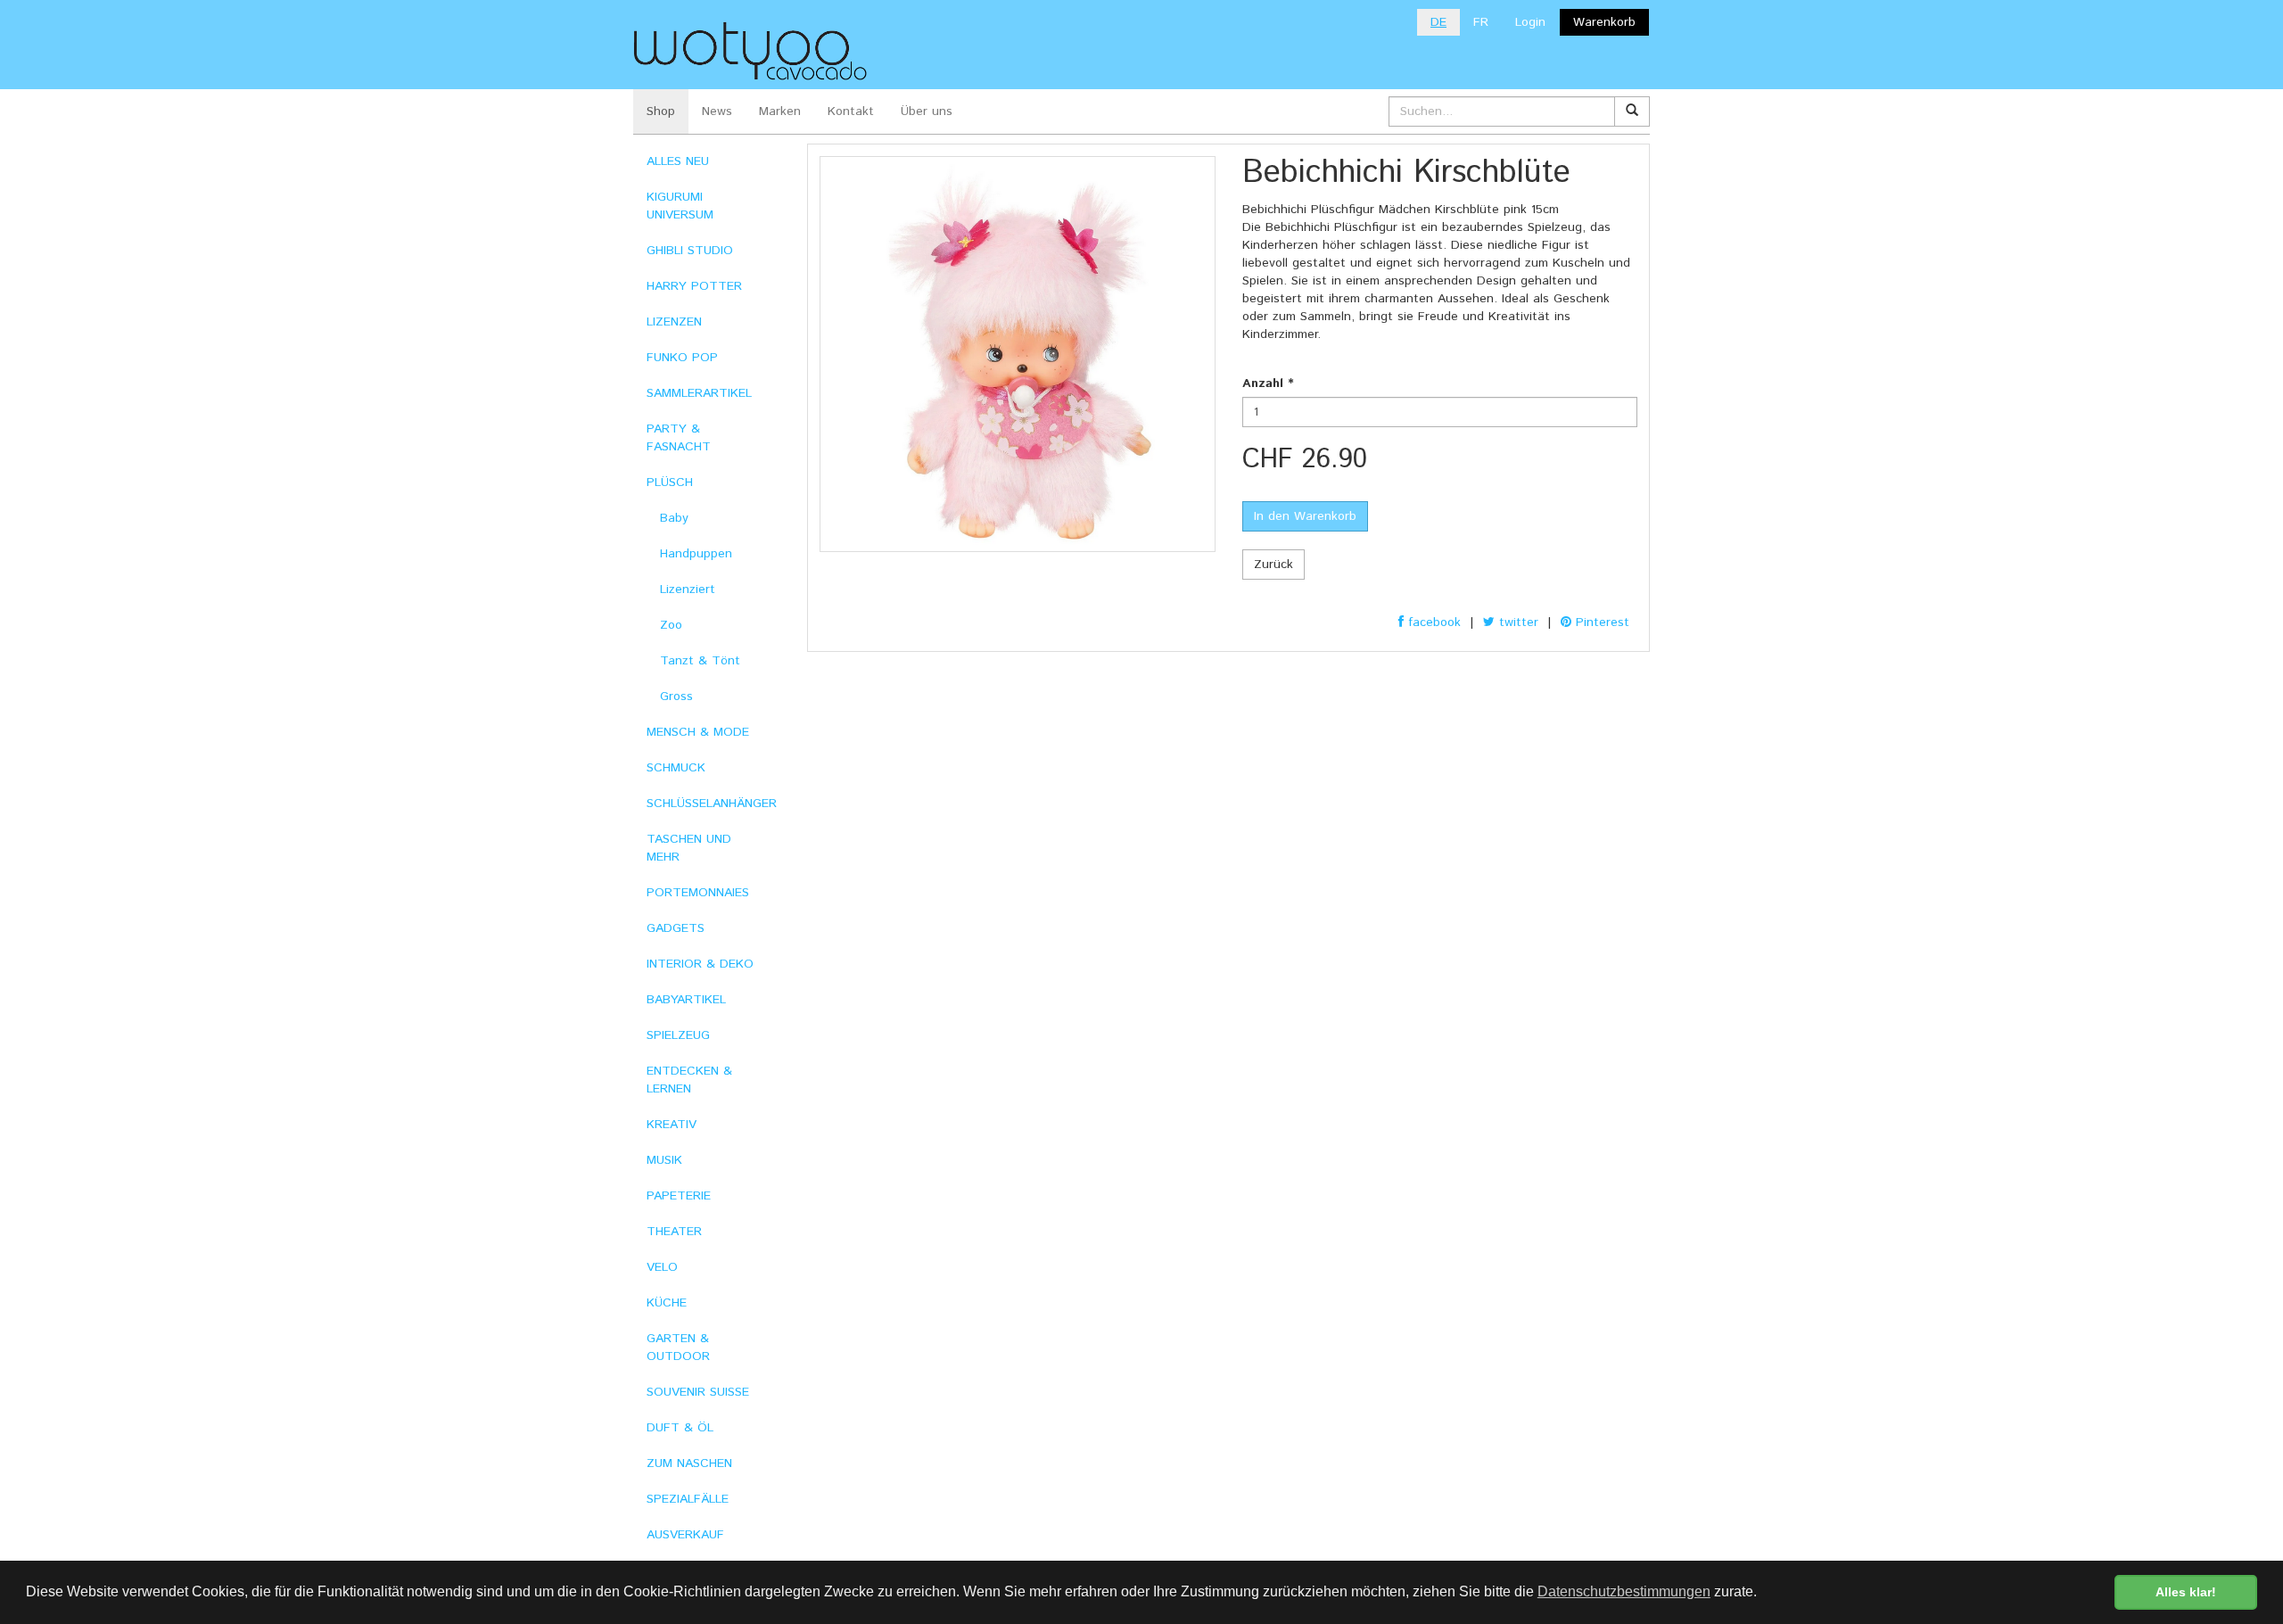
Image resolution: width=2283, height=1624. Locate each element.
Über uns (927, 111)
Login (1530, 22)
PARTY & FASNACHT (679, 438)
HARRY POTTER (694, 286)
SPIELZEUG (678, 1035)
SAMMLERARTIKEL (699, 393)
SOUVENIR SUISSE (698, 1392)
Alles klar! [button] (2186, 1592)
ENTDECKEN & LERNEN (689, 1080)
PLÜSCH (670, 482)
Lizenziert (688, 589)
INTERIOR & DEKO (700, 964)
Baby (674, 518)
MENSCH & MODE (698, 732)
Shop (661, 111)
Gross (676, 697)
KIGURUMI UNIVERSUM (680, 206)
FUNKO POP (682, 358)
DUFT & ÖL (680, 1428)
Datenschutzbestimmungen (1624, 1591)
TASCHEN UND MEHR (689, 848)
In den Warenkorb (1305, 516)
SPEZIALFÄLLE (688, 1499)
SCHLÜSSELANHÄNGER (712, 804)
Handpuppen (696, 554)
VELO (662, 1267)
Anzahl (1268, 383)
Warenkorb (1604, 22)
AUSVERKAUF (685, 1535)
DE (1438, 22)
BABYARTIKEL (686, 1000)
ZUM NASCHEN (689, 1463)
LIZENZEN (674, 322)
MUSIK (664, 1160)
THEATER (674, 1232)
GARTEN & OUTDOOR (678, 1348)
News (717, 111)
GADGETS (676, 928)
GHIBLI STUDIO (690, 251)
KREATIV (672, 1125)
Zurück (1273, 565)
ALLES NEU (678, 161)
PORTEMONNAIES (698, 893)
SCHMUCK (676, 768)
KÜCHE (667, 1303)
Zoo (671, 625)
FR (1481, 22)
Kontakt (851, 111)
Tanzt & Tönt (700, 661)
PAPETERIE (679, 1196)
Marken (780, 111)
